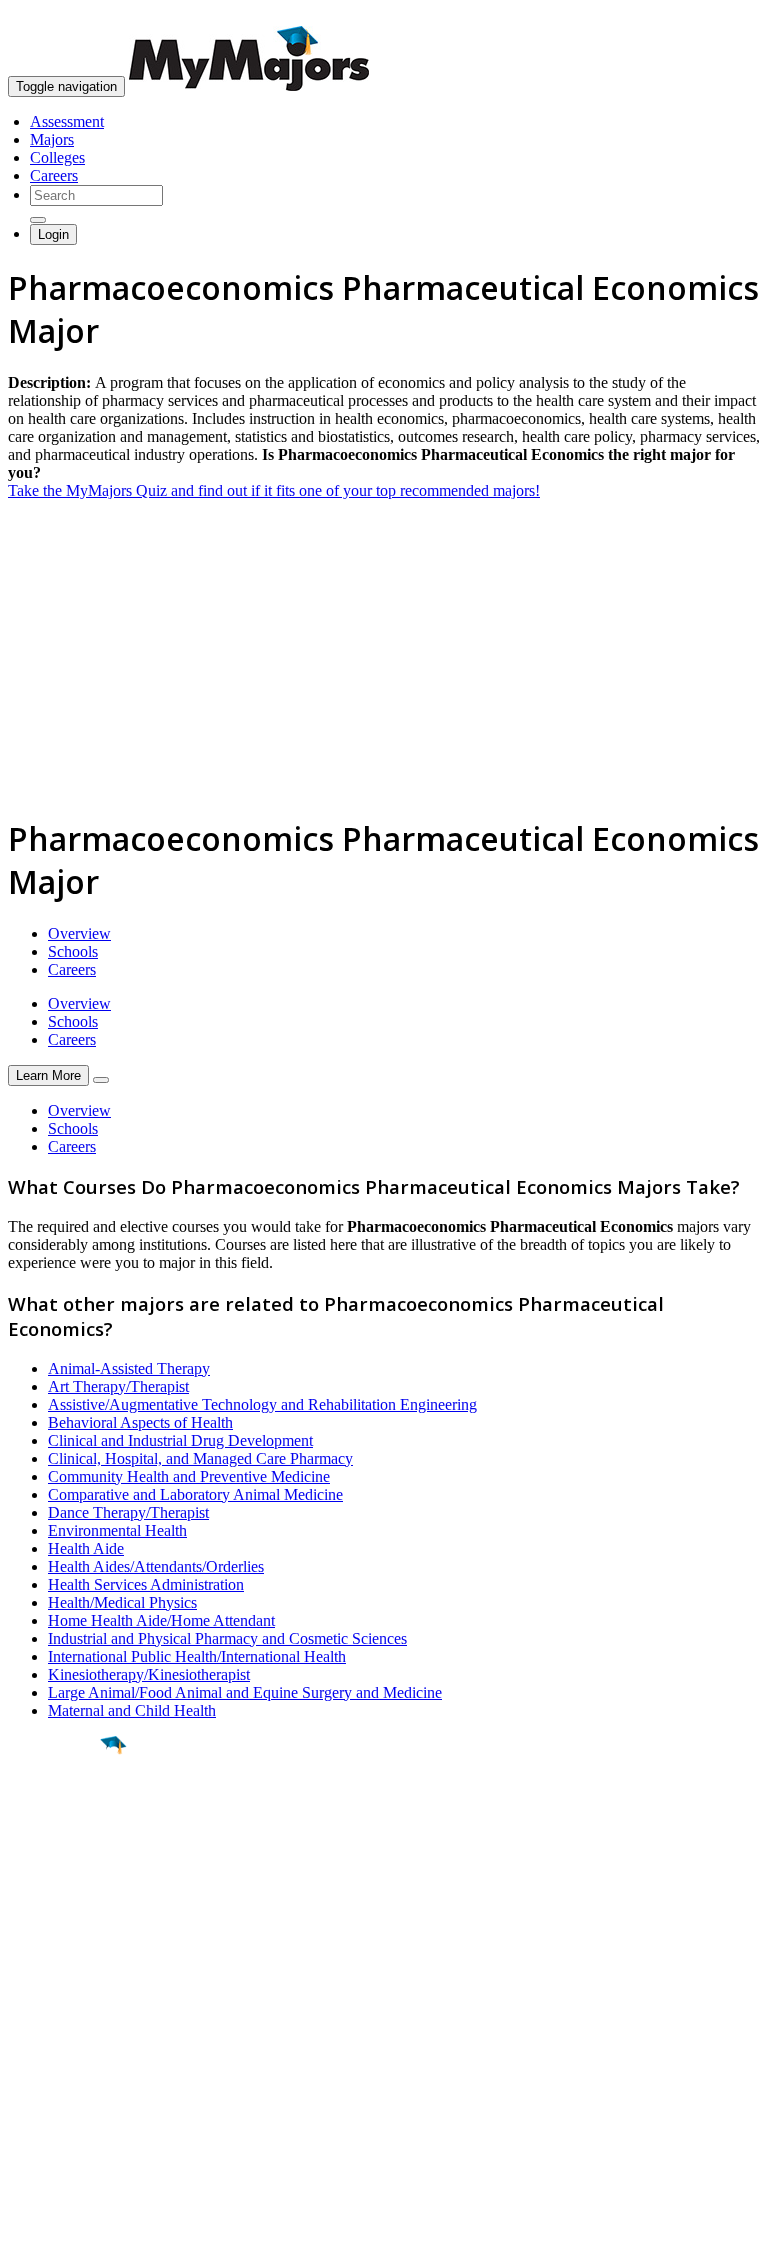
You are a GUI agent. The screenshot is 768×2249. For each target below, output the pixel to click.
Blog (23, 2104)
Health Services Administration (146, 1584)
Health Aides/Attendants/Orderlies (156, 1566)
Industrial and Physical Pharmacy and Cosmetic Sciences (227, 1638)
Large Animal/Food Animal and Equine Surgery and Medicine (245, 1692)
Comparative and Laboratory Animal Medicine (195, 1494)
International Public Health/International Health (197, 1656)
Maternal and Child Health (132, 1710)
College (61, 1856)
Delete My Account (70, 2086)
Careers (54, 175)
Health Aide (86, 1548)
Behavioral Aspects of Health (140, 1422)
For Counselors (56, 2032)
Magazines (42, 2068)
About (32, 1974)
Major (55, 1813)
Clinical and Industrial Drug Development (180, 1440)
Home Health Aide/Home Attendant (161, 1620)
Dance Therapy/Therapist (128, 1512)
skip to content (719, 15)
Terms (27, 2223)
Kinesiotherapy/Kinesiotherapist (149, 1674)
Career (59, 1900)
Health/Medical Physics (122, 1602)
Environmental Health (117, 1530)
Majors (52, 139)
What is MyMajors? (70, 2014)
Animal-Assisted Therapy (129, 1368)
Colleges (57, 157)
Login (53, 234)
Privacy (82, 2223)
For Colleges (48, 2050)
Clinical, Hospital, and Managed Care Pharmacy (200, 1458)
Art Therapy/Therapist (118, 1386)
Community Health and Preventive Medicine (189, 1476)
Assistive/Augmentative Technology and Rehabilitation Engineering (262, 1404)
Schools (73, 951)
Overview (79, 933)
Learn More (48, 1075)
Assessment (67, 121)
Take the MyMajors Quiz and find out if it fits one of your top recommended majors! (274, 490)
